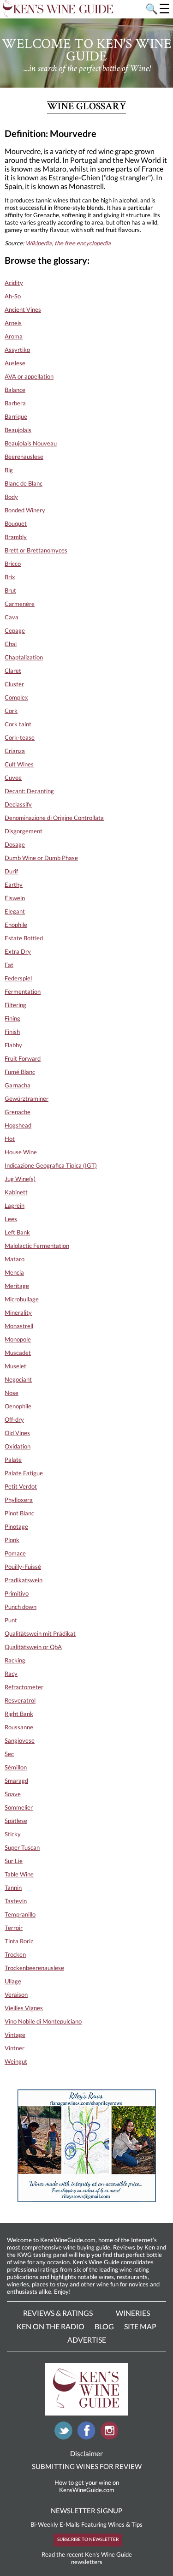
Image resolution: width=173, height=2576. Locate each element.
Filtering (15, 1005)
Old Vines (17, 1433)
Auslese (15, 363)
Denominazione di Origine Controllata (54, 818)
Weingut (16, 2061)
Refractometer (24, 1687)
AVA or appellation (29, 376)
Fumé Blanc (20, 1072)
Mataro (15, 1259)
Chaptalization (24, 657)
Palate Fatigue (24, 1473)
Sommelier (19, 1807)
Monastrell (19, 1326)
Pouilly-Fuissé (23, 1567)
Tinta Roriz (19, 1941)
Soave (13, 1794)
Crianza (15, 751)
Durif (11, 871)
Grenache (18, 1112)
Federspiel (18, 978)
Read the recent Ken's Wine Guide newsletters (87, 2558)
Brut (10, 590)
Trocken (15, 1954)
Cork (11, 711)
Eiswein (15, 898)
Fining (12, 1018)
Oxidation (18, 1446)
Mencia (14, 1272)
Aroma (14, 336)
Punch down (21, 1607)
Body (11, 497)
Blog (104, 2326)
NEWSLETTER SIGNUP (86, 2511)
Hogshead (18, 1125)
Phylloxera (19, 1500)
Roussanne (19, 1727)
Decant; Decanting (29, 791)
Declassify (18, 804)
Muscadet (18, 1353)
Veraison (16, 1994)
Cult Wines (19, 764)
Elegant (15, 911)
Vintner (15, 2048)
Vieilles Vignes (24, 2008)
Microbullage (22, 1299)
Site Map (140, 2326)
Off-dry (14, 1419)
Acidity (14, 283)
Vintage (15, 2035)
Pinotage (16, 1526)
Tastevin (16, 1901)
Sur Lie (14, 1861)
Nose (12, 1393)
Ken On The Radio (51, 2326)
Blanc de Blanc (24, 483)
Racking (15, 1660)
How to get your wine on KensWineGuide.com (87, 2486)
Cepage (15, 630)
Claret (13, 671)
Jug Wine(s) (20, 1179)
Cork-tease (20, 737)
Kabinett (16, 1192)
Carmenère (20, 604)
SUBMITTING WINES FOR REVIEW (87, 2466)
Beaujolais (18, 430)
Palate (13, 1460)
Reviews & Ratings (58, 2313)
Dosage (15, 844)
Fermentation (23, 991)
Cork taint (18, 724)
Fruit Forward (23, 1058)
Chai (11, 644)
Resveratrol (20, 1700)
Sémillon (16, 1767)
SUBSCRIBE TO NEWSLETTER (88, 2539)
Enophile (16, 925)
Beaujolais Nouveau (31, 443)
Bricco (13, 564)
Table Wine (19, 1874)
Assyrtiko (17, 350)
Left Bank (17, 1232)
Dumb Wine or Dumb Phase (41, 858)
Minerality (18, 1312)
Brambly (16, 537)
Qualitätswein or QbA (33, 1647)
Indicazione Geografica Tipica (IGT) (51, 1165)
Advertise (87, 2340)
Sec (9, 1754)
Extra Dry (18, 951)
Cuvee (13, 778)
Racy (11, 1674)
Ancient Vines (23, 309)
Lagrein (15, 1205)
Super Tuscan (22, 1847)
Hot (10, 1139)
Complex (16, 697)
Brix (10, 577)
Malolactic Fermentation (37, 1246)
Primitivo (17, 1593)
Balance (15, 390)
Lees (11, 1219)
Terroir (14, 1928)
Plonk (12, 1540)
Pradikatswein (24, 1580)
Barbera (15, 403)
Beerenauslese (24, 457)
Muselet (15, 1366)
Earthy (14, 884)
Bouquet (16, 523)
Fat (9, 965)
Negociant (18, 1379)
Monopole (18, 1339)
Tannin (13, 1887)
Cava (12, 617)
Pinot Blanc (19, 1513)
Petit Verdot (21, 1486)
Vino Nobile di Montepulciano (43, 2021)
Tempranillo (20, 1914)
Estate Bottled (24, 938)
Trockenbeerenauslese (34, 1968)
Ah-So (13, 296)
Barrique (16, 416)
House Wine (21, 1152)
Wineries (133, 2313)
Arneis (13, 323)
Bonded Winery (25, 510)
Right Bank (19, 1714)
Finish (12, 1032)
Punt (11, 1620)
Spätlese (16, 1821)
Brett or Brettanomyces (36, 550)
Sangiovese (20, 1740)
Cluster (14, 684)
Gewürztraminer (27, 1098)
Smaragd (16, 1781)
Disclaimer (86, 2453)
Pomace (15, 1553)
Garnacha (18, 1085)
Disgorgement (24, 831)
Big (9, 470)
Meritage (17, 1286)
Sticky (13, 1834)
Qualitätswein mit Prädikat (40, 1633)
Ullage (13, 1981)
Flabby (13, 1045)
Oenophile (18, 1406)
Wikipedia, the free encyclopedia (68, 243)
